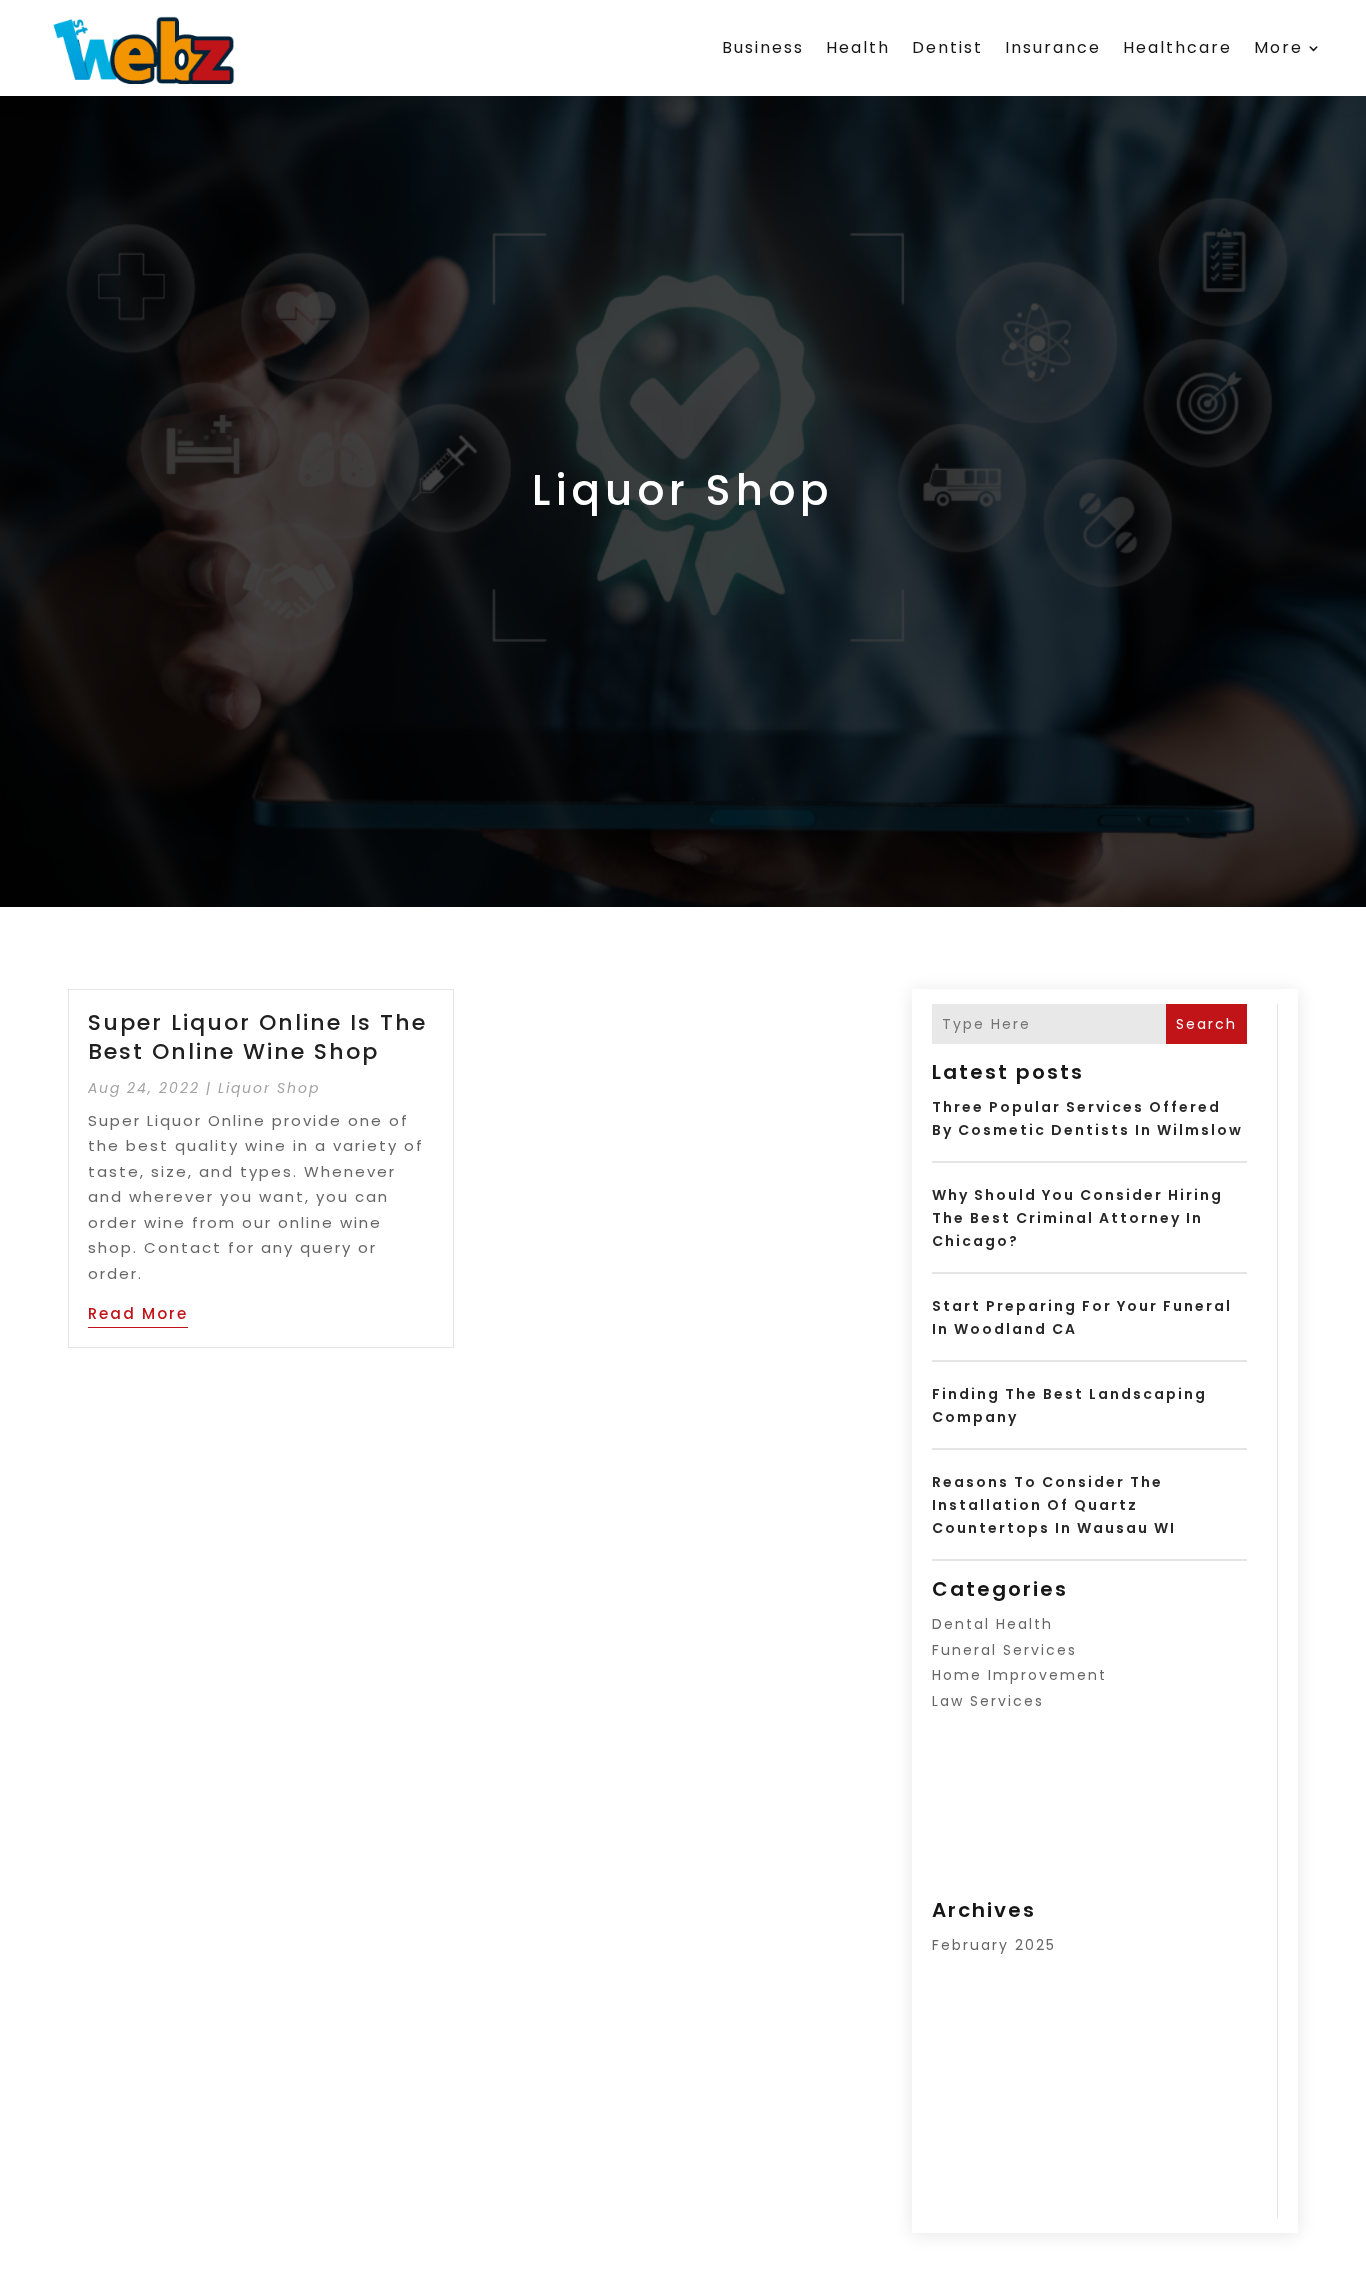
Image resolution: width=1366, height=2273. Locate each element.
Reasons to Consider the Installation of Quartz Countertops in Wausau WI (1054, 1505)
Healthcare (1177, 47)
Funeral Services (1004, 1650)
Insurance (1053, 47)
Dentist (947, 47)
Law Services (988, 1701)
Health (858, 47)
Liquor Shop (269, 1088)
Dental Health (992, 1624)
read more (138, 1313)
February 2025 (994, 1945)
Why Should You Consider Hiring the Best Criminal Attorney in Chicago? (1077, 1218)
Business (763, 47)
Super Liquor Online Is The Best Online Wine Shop (257, 1037)
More (1278, 47)
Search (1206, 1024)
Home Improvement (1019, 1675)
